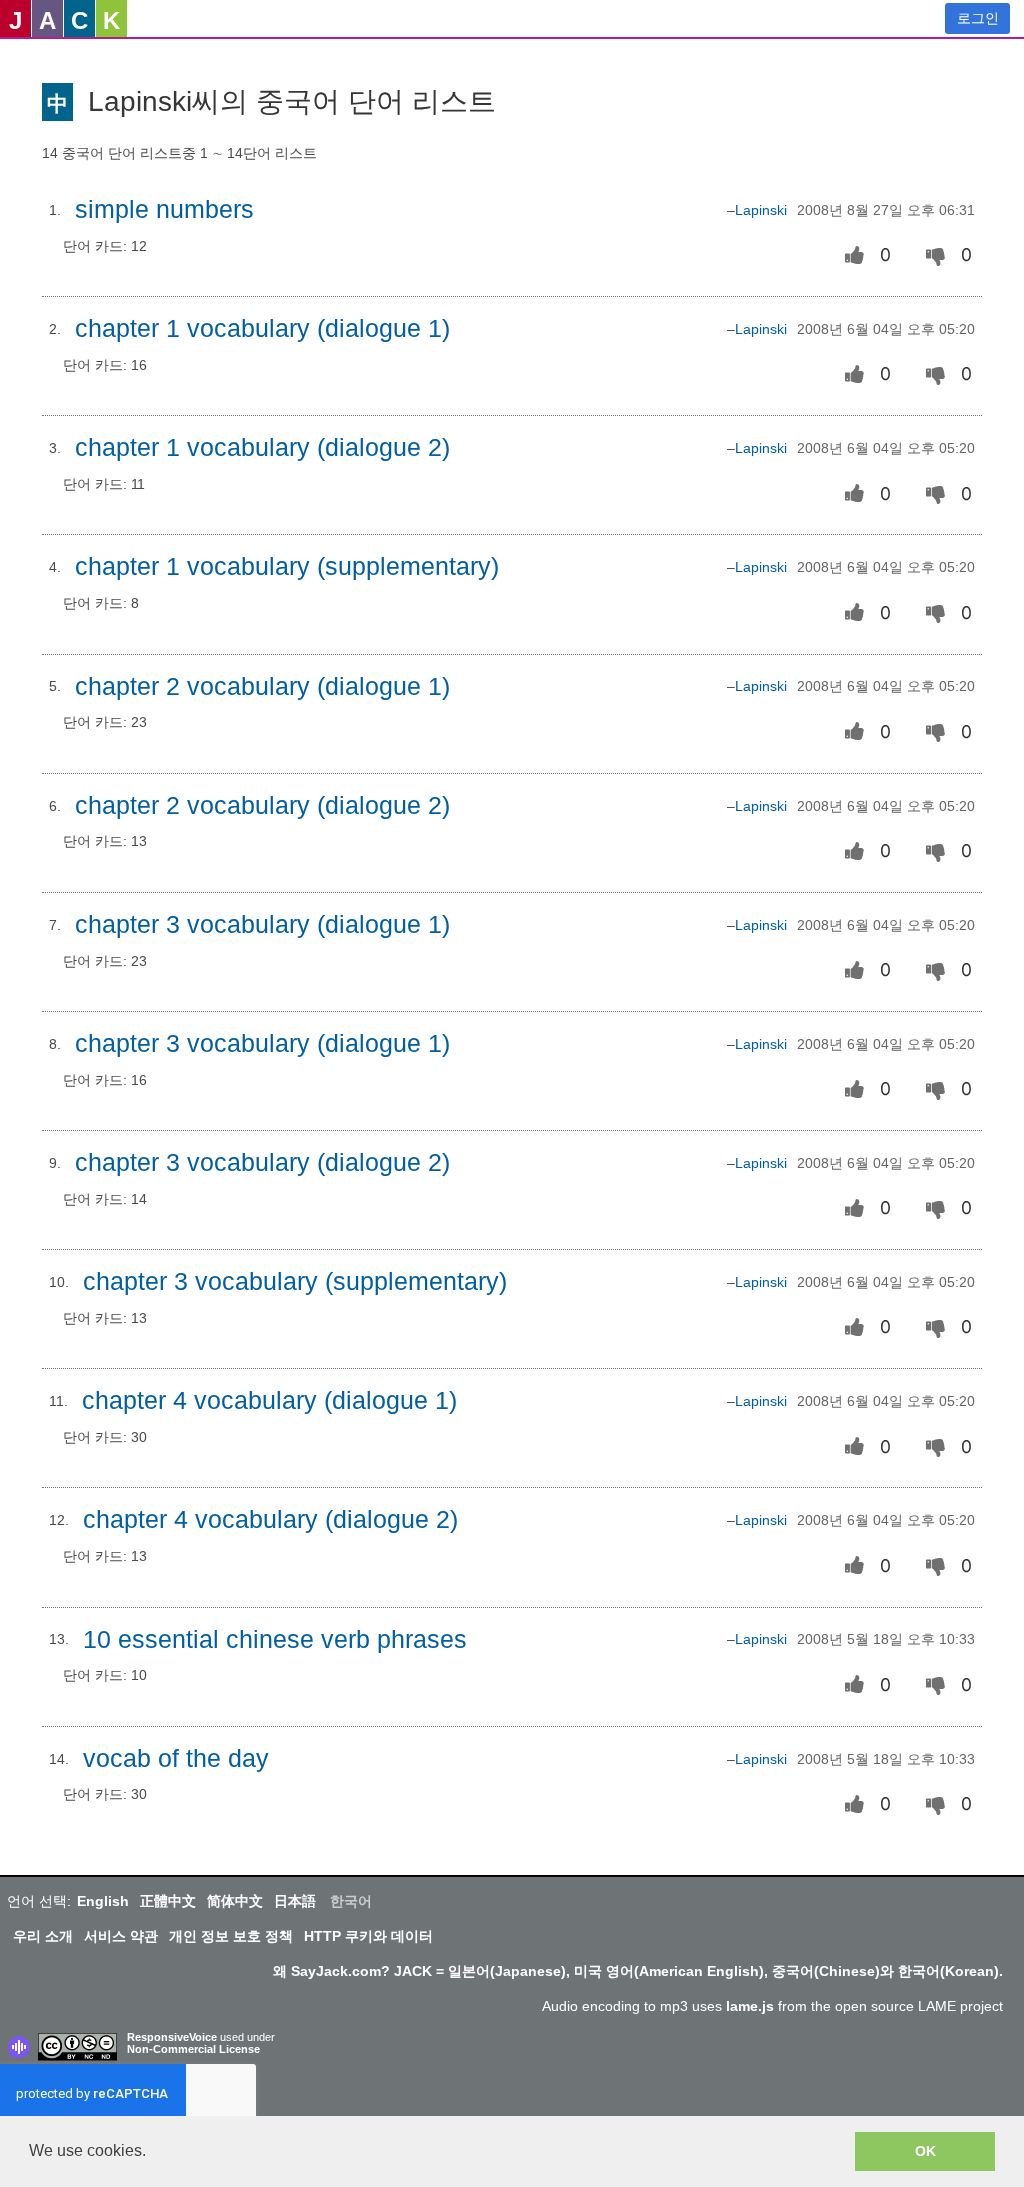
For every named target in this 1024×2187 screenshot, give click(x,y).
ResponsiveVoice (172, 2037)
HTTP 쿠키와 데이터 (368, 1936)
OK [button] (925, 2151)
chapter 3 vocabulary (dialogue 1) (262, 924)
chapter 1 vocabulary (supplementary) (287, 566)
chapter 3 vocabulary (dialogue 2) (262, 1162)
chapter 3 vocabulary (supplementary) (295, 1281)
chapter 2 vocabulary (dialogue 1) (262, 686)
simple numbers (164, 209)
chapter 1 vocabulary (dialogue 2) (262, 447)
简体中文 (235, 1901)
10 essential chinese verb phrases (275, 1639)
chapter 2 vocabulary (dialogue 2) (262, 805)
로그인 (978, 18)
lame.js (750, 2006)
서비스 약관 (121, 1936)
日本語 (295, 1901)
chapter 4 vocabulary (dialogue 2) (270, 1519)
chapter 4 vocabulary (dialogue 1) (269, 1400)
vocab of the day (176, 1758)
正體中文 (168, 1901)
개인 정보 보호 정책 (231, 1936)
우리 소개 (43, 1936)
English (103, 1901)
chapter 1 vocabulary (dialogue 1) (262, 328)
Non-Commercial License (193, 2049)
